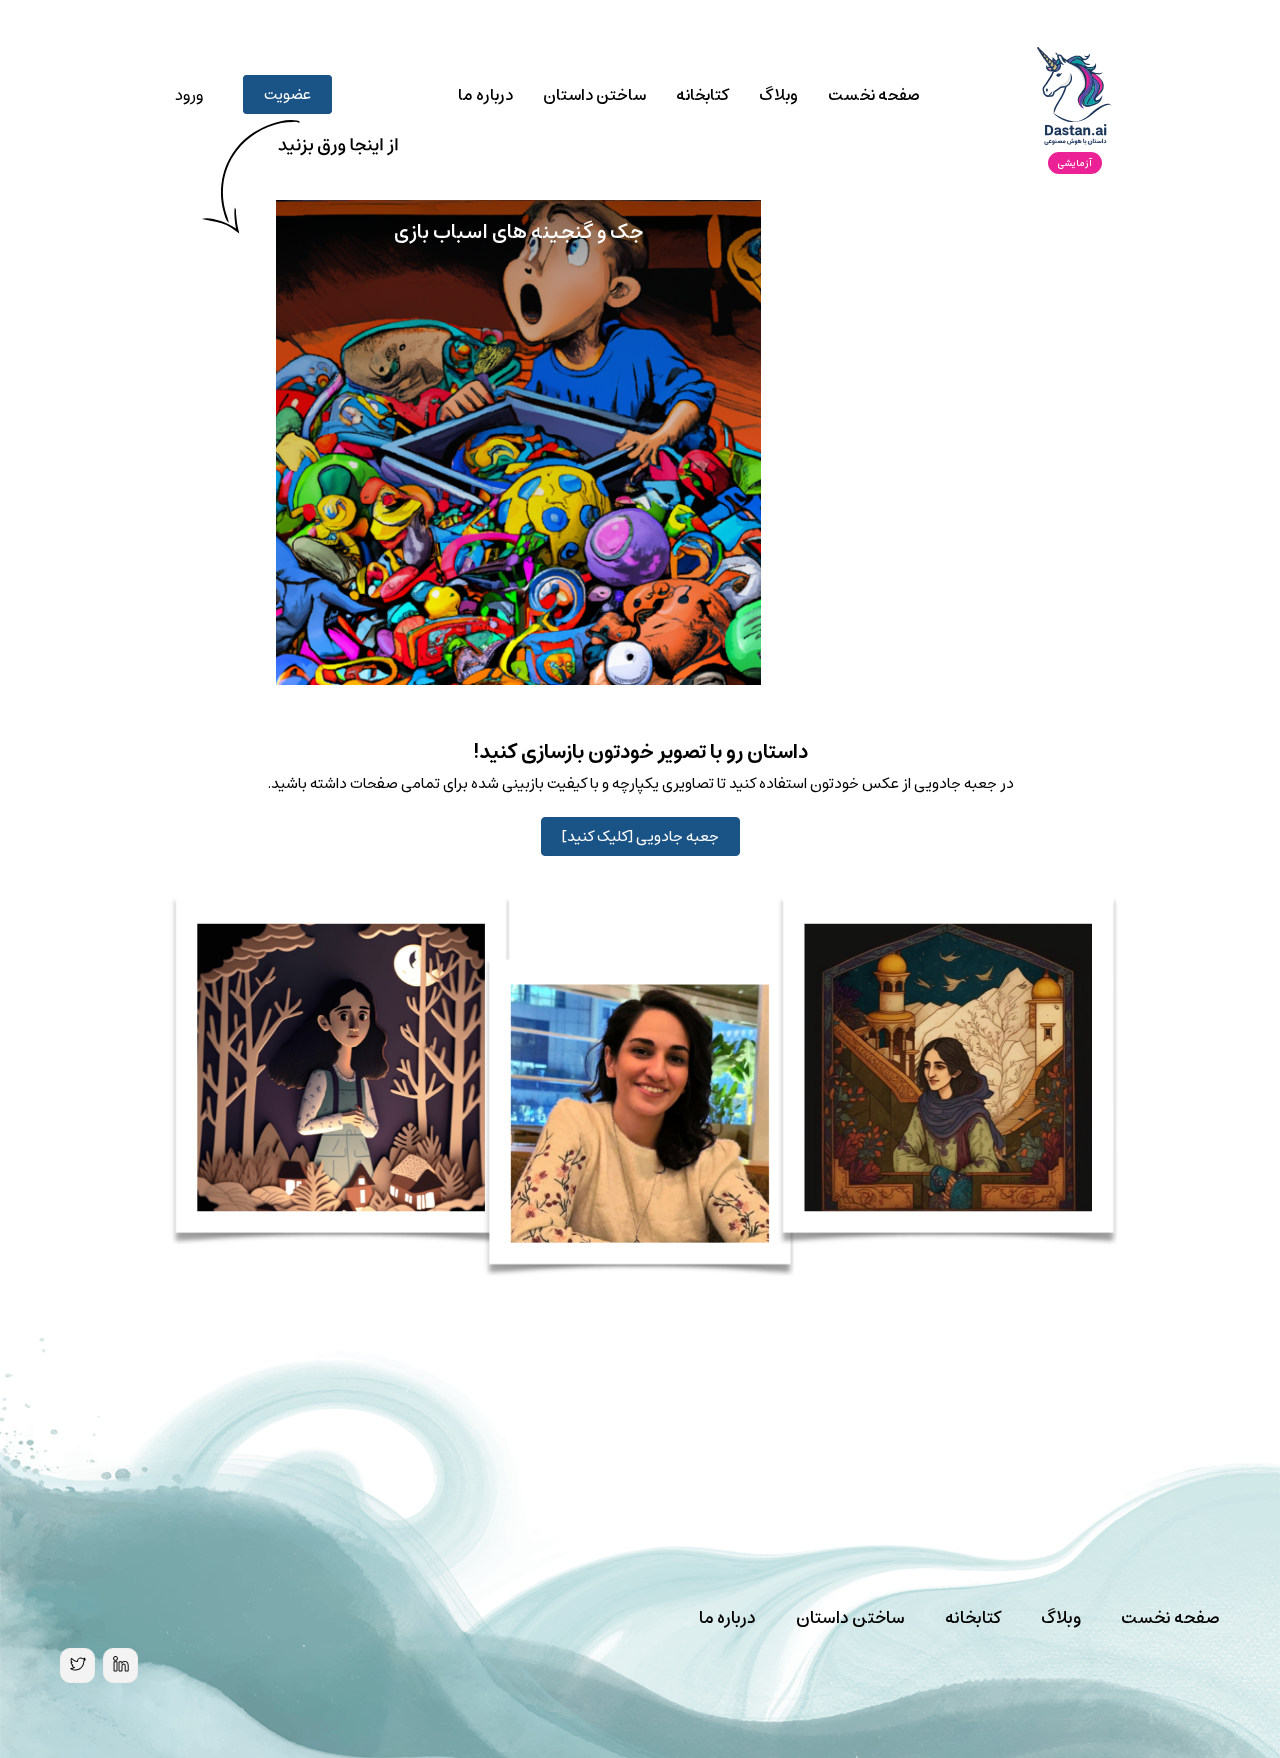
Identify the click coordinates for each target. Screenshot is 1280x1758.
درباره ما (485, 95)
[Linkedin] (120, 1665)
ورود (189, 95)
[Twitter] (77, 1665)
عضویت (287, 94)
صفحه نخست (874, 95)
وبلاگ (778, 95)
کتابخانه (702, 95)
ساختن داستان (594, 95)
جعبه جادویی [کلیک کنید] (640, 836)
